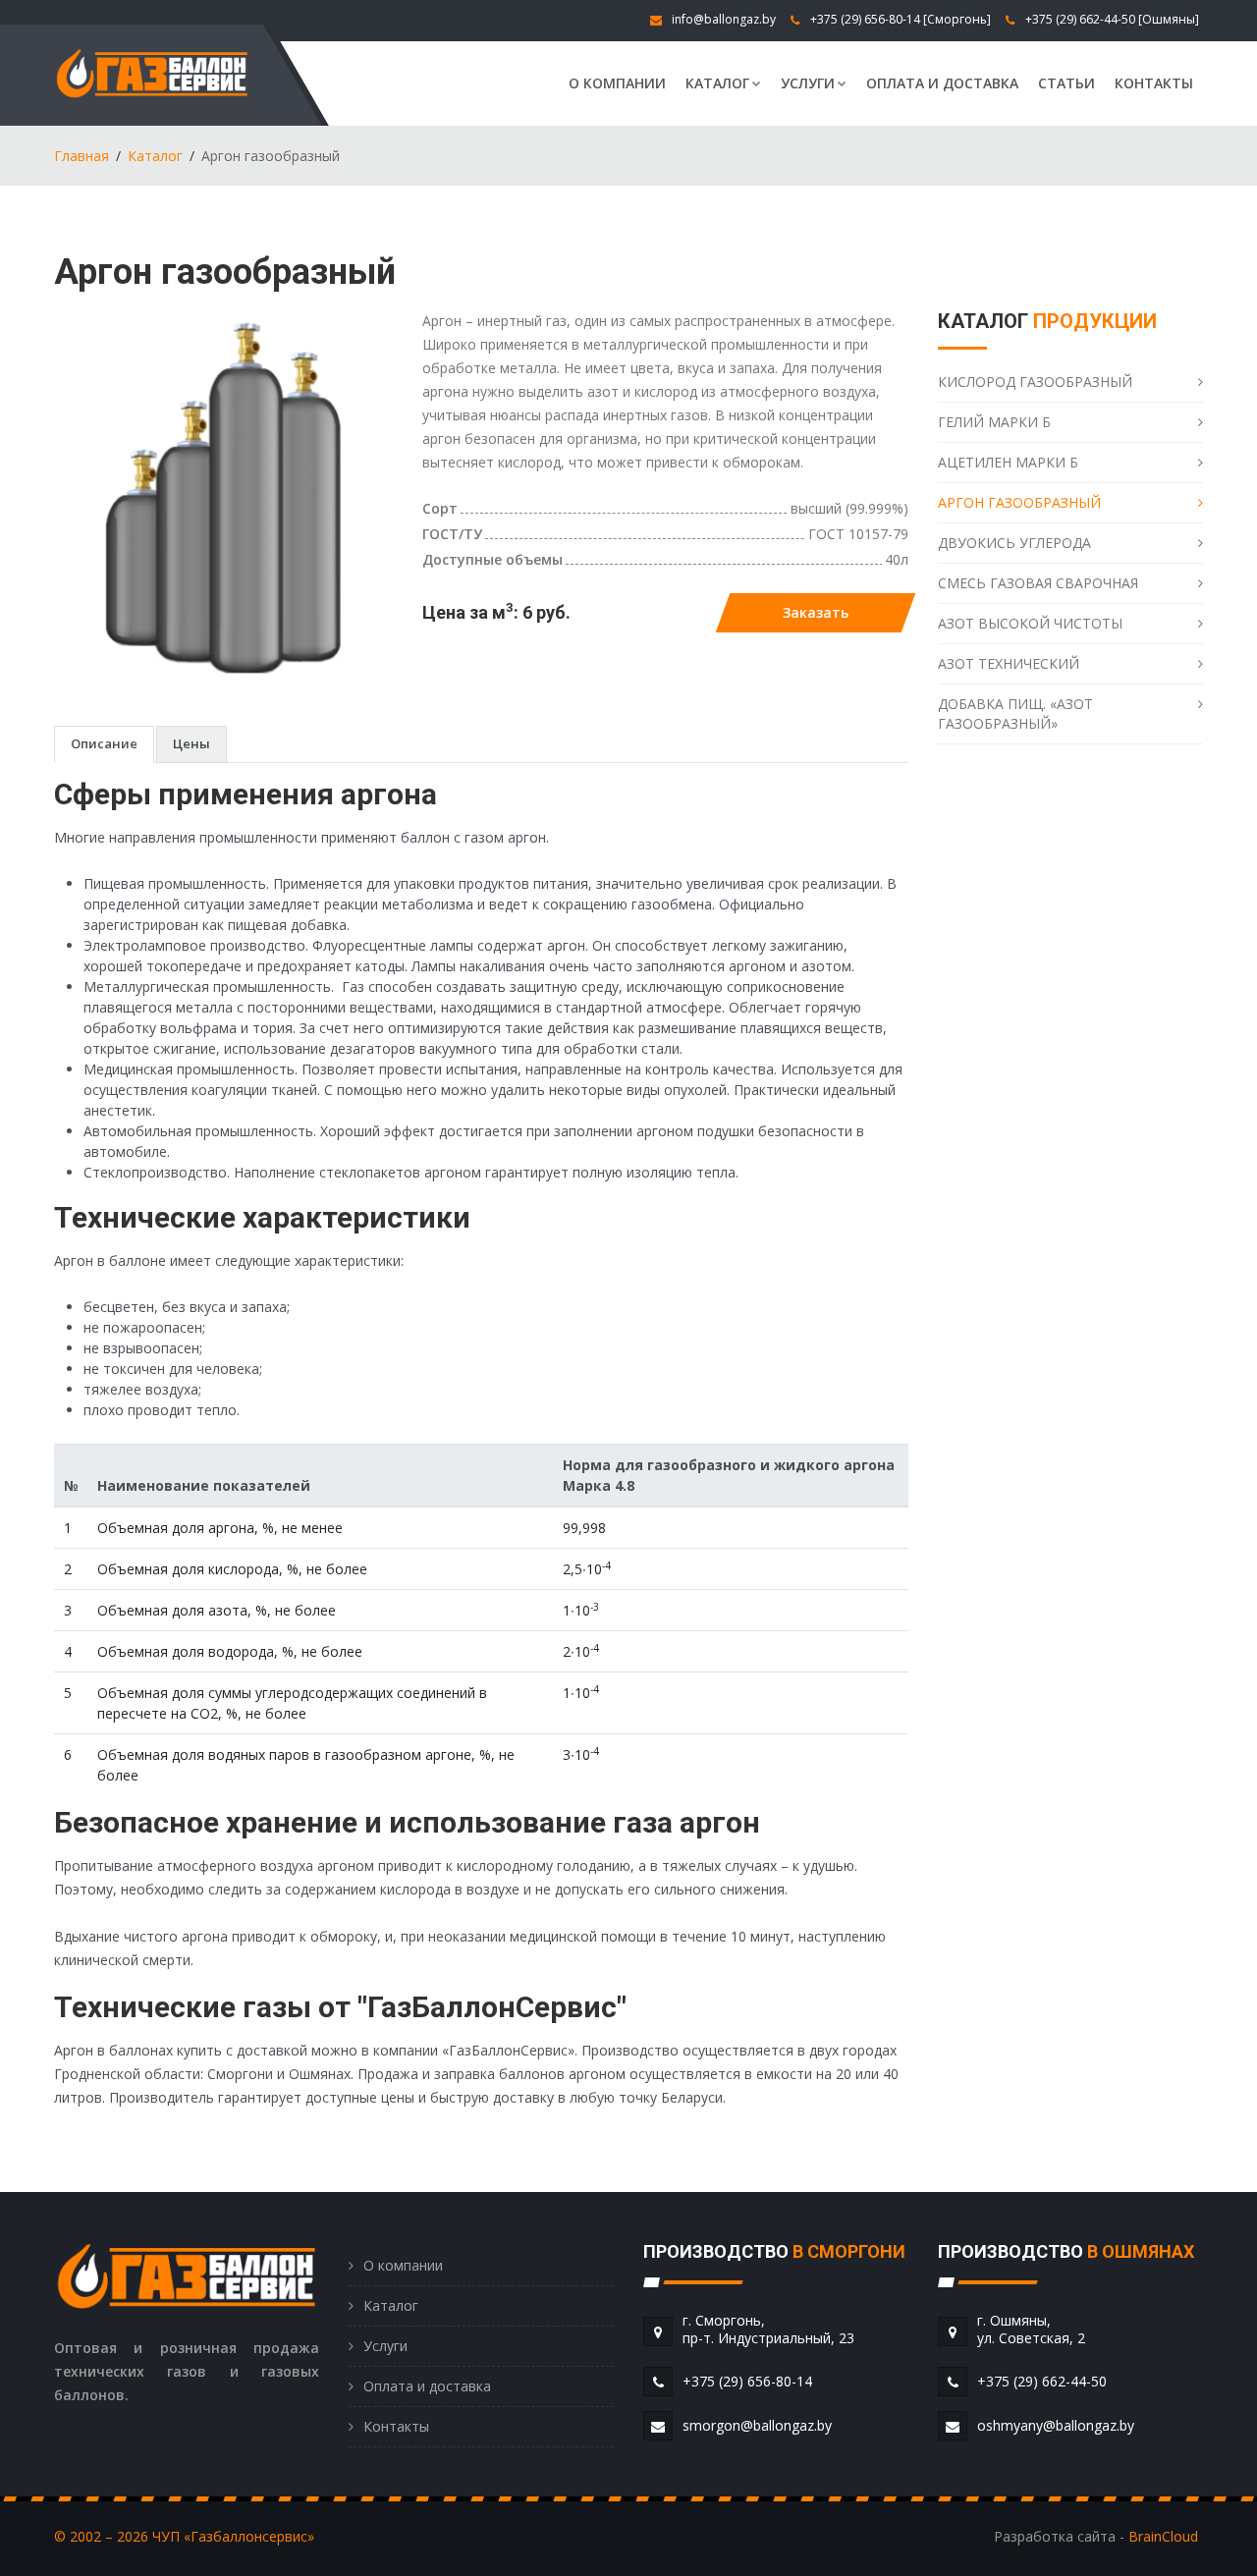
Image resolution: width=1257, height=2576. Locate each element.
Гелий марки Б (994, 422)
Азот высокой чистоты (1030, 623)
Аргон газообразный (1019, 502)
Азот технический (1009, 663)
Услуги (808, 83)
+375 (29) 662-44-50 (1080, 19)
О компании (617, 83)
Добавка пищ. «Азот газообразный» (1015, 713)
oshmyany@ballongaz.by (1056, 2425)
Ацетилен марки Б (1008, 462)
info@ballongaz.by (724, 19)
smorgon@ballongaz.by (757, 2425)
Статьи (1066, 83)
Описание (104, 743)
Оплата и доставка (942, 83)
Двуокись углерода (1014, 543)
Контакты (1154, 83)
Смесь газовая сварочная (1038, 583)
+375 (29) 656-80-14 (865, 19)
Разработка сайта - (1096, 2536)
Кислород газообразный (1035, 382)
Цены (191, 743)
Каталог (717, 83)
